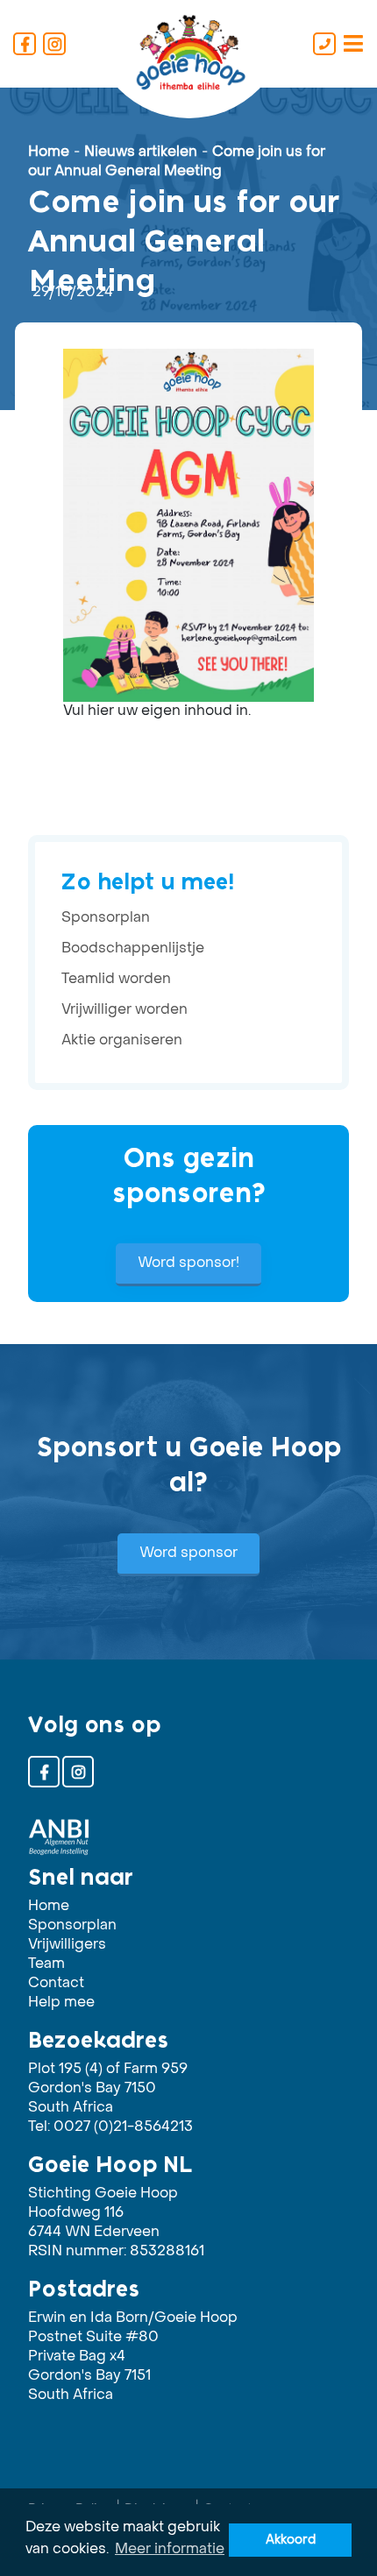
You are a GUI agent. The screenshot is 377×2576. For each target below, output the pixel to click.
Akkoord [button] (291, 2540)
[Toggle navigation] (353, 44)
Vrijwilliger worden (124, 1010)
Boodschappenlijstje (133, 949)
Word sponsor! (188, 1263)
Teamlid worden (116, 980)
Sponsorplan (106, 918)
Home (49, 152)
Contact (56, 1984)
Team (46, 1964)
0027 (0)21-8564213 (123, 2127)
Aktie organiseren (122, 1041)
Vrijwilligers (67, 1945)
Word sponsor (188, 1553)
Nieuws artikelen (141, 152)
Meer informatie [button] (170, 2550)
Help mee (61, 2003)
